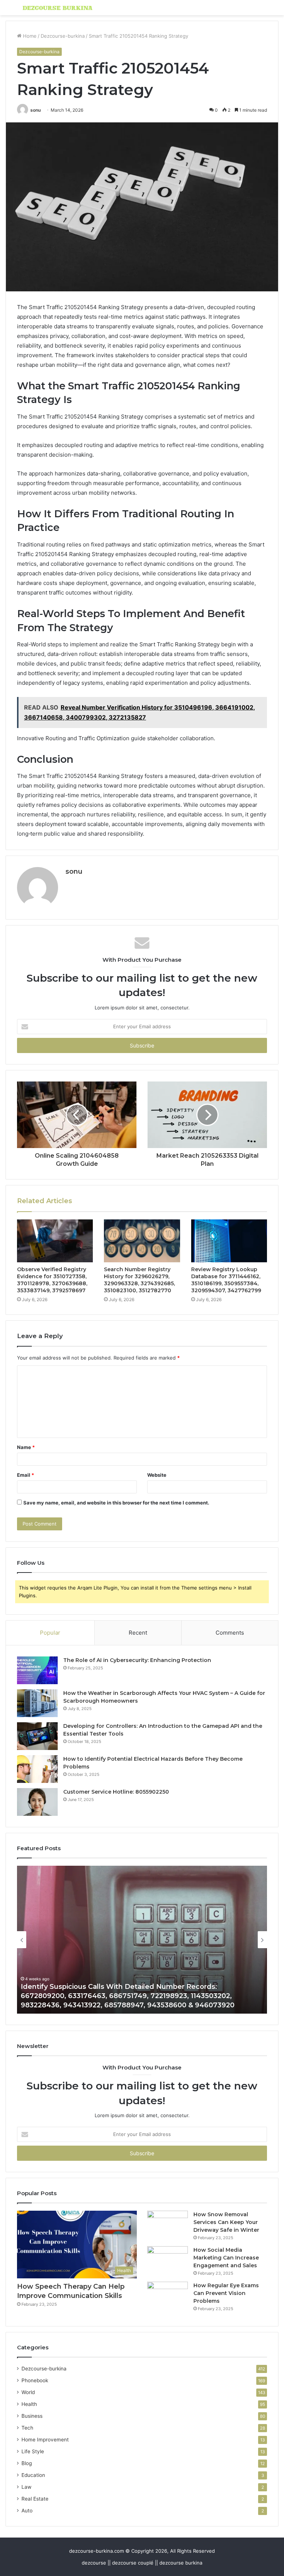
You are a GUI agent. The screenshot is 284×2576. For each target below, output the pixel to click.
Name (26, 1447)
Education (33, 2475)
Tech (27, 2428)
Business (32, 2416)
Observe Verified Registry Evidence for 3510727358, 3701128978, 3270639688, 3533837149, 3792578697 (52, 1280)
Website (157, 1475)
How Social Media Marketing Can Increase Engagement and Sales (226, 2258)
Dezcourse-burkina (63, 36)
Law (26, 2487)
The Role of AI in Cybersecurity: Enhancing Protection (137, 1660)
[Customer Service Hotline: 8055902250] (37, 1802)
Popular (50, 1633)
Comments (230, 1633)
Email (26, 1475)
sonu (35, 110)
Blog (27, 2463)
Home (29, 36)
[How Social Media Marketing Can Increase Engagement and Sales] (168, 2260)
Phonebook (35, 2380)
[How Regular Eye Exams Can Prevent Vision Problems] (168, 2296)
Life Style (33, 2451)
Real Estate (35, 2499)
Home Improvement (45, 2440)
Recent (138, 1633)
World (28, 2392)
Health (29, 2404)
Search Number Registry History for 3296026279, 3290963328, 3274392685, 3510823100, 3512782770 (139, 1280)
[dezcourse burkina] (58, 8)
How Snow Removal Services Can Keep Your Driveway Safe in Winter (226, 2222)
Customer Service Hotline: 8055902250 (116, 1792)
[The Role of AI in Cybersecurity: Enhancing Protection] (37, 1670)
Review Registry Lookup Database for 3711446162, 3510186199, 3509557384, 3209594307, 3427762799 (226, 1280)
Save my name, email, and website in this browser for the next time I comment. (116, 1503)
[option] (142, 1940)
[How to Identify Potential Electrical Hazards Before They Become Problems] (37, 1769)
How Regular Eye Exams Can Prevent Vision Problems (226, 2293)
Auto (27, 2511)
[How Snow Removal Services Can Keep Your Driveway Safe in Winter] (168, 2225)
